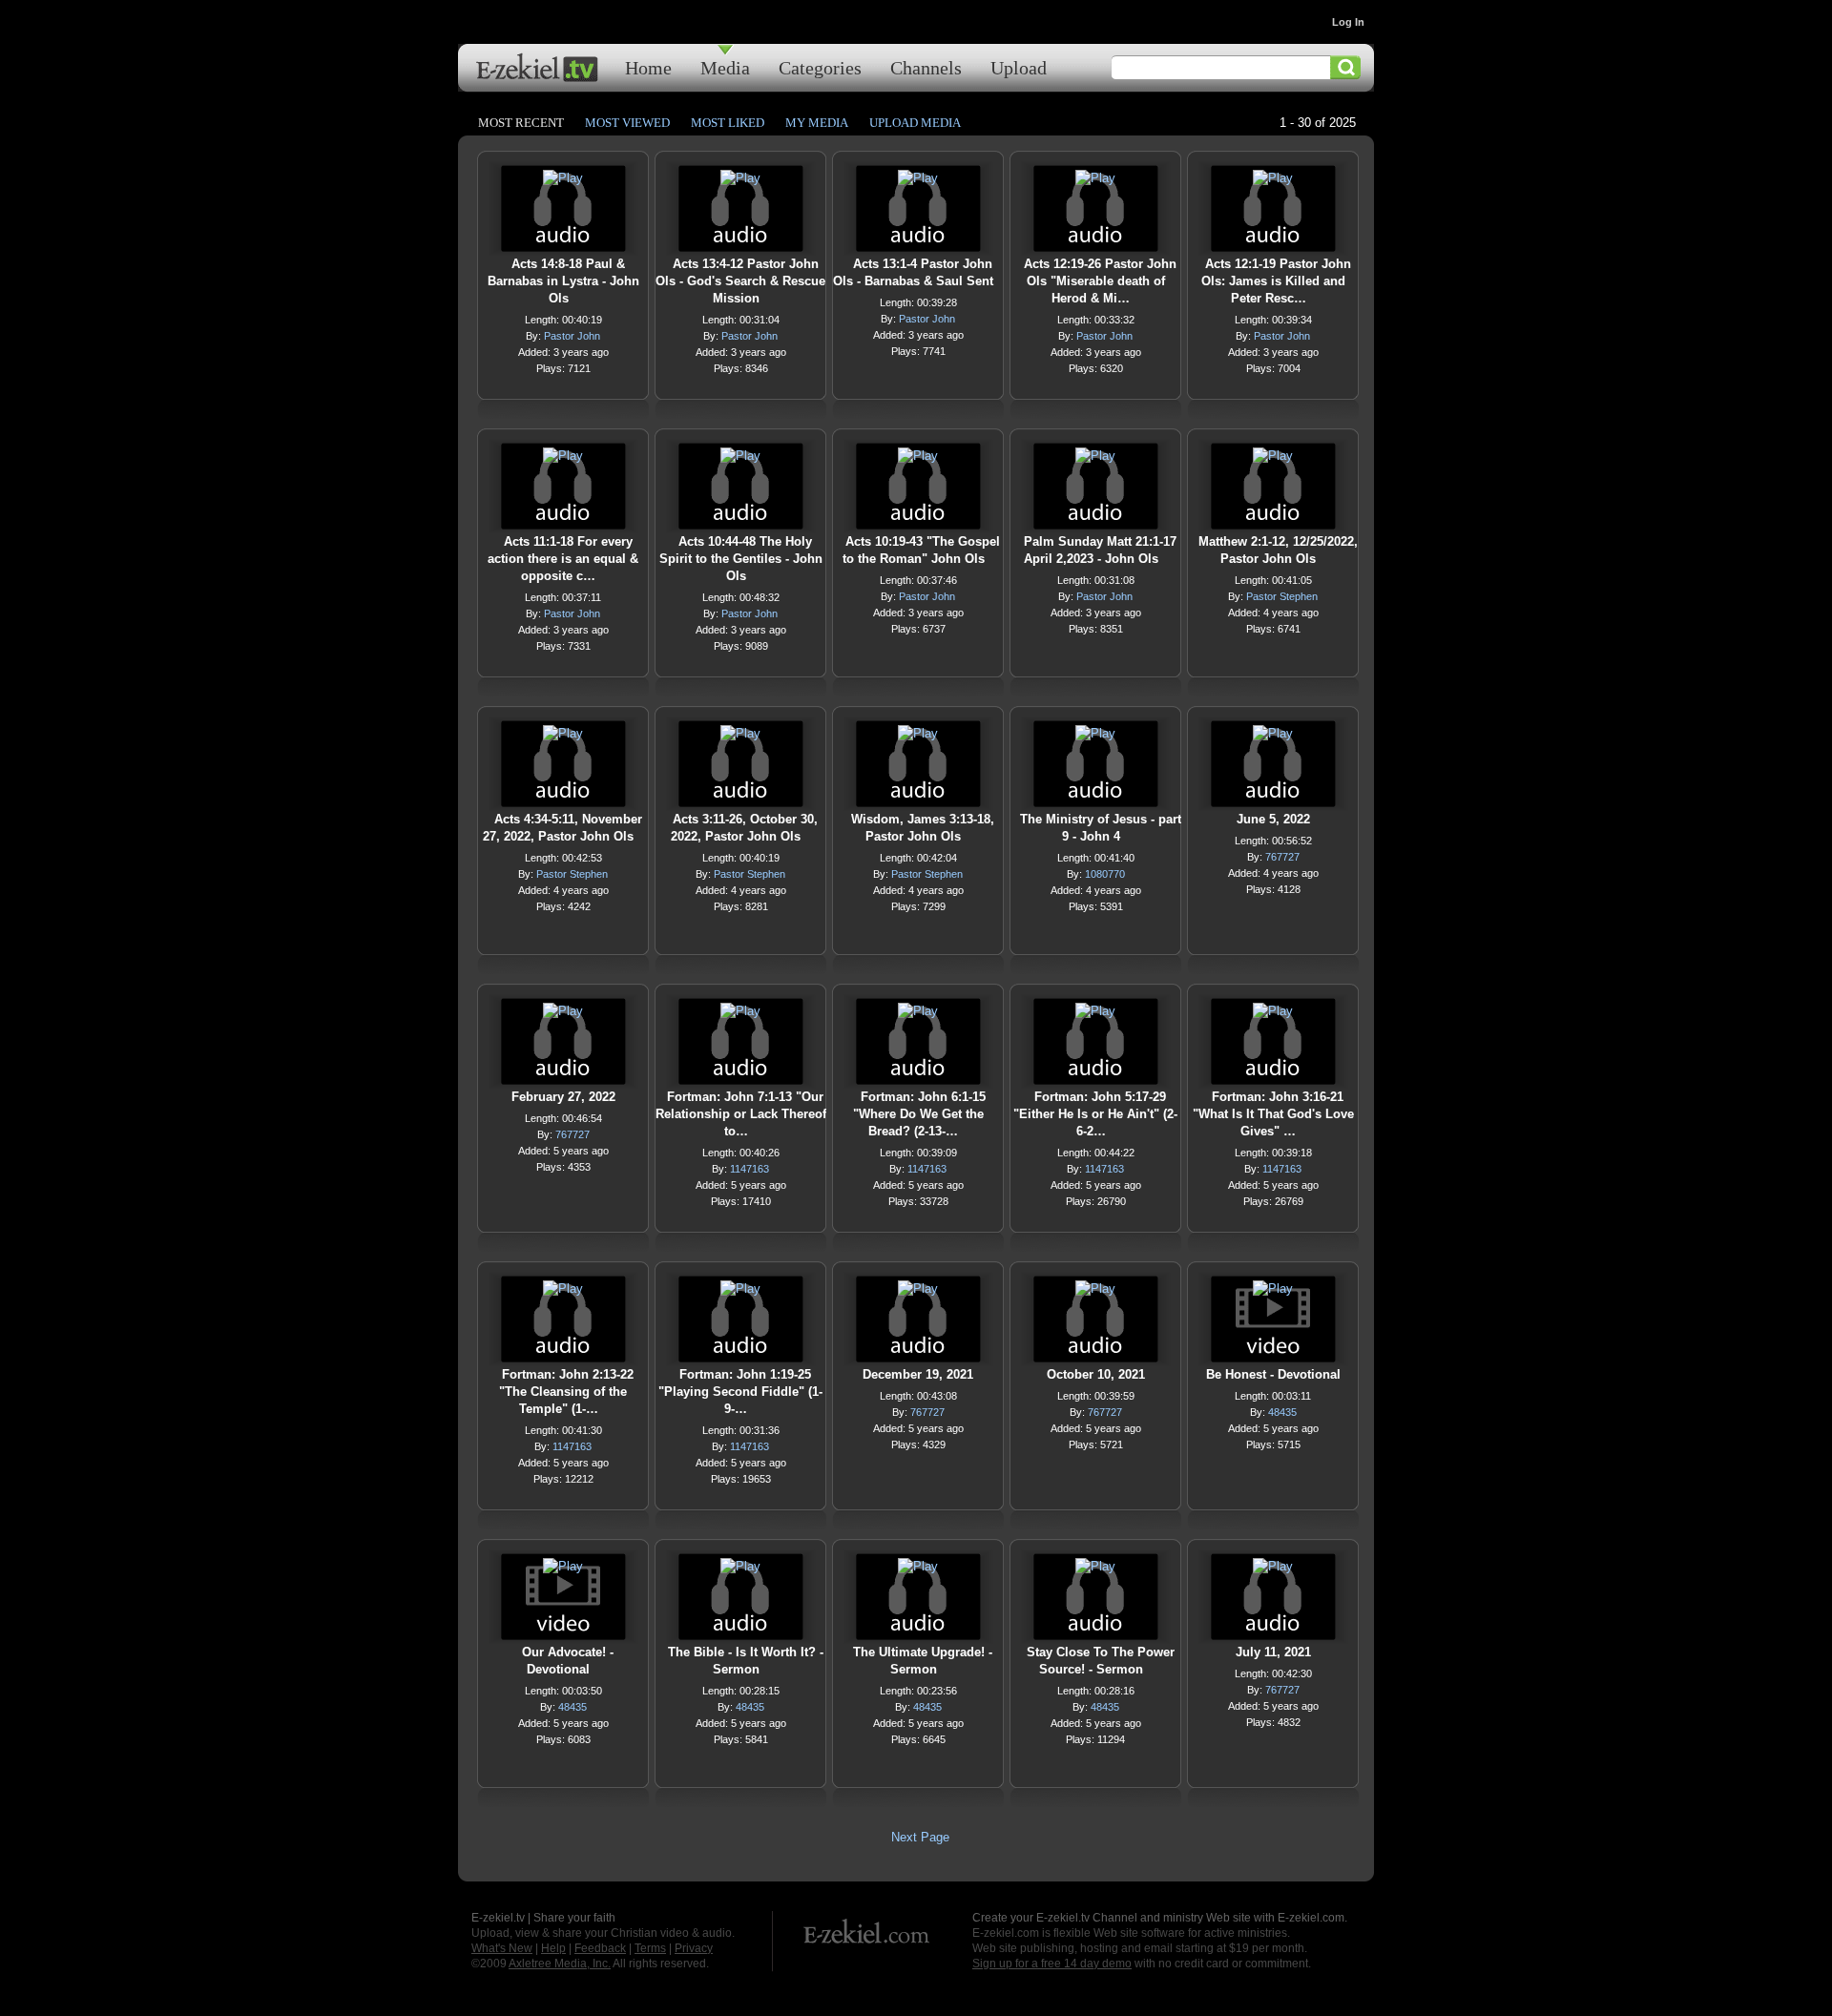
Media (725, 67)
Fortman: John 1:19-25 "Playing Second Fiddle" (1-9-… (740, 1392)
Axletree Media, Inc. (560, 1964)
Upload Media (915, 123)
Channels (926, 67)
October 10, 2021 (1096, 1374)
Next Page (920, 1837)
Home (648, 67)
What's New (502, 1948)
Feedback (600, 1948)
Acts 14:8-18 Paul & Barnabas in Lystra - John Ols (563, 281)
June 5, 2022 (1273, 819)
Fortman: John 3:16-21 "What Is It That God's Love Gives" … (1273, 1114)
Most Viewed (627, 123)
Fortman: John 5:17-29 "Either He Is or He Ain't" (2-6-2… (1095, 1114)
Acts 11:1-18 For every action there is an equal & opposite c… (563, 559)
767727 (1282, 857)
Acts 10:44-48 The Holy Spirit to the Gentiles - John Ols (741, 559)
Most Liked (728, 123)
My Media (817, 123)
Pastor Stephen (1282, 596)
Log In (1348, 22)
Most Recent (521, 123)
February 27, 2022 (563, 1097)
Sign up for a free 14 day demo (1052, 1964)
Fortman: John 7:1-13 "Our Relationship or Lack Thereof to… (741, 1114)
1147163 (749, 1169)
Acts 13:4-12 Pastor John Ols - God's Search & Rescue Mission (740, 281)
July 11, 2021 (1273, 1652)
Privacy (694, 1948)
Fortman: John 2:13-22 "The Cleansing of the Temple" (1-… (566, 1392)
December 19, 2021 (918, 1374)
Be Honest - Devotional (1273, 1374)
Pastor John (572, 336)
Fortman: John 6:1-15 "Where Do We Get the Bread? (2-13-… (919, 1114)
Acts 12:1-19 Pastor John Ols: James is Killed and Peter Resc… (1276, 281)
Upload (1019, 67)
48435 (1282, 1412)
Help (553, 1948)
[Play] (563, 183)
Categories (820, 67)
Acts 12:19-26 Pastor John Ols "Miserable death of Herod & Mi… (1100, 281)
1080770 (1105, 874)
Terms (650, 1948)
